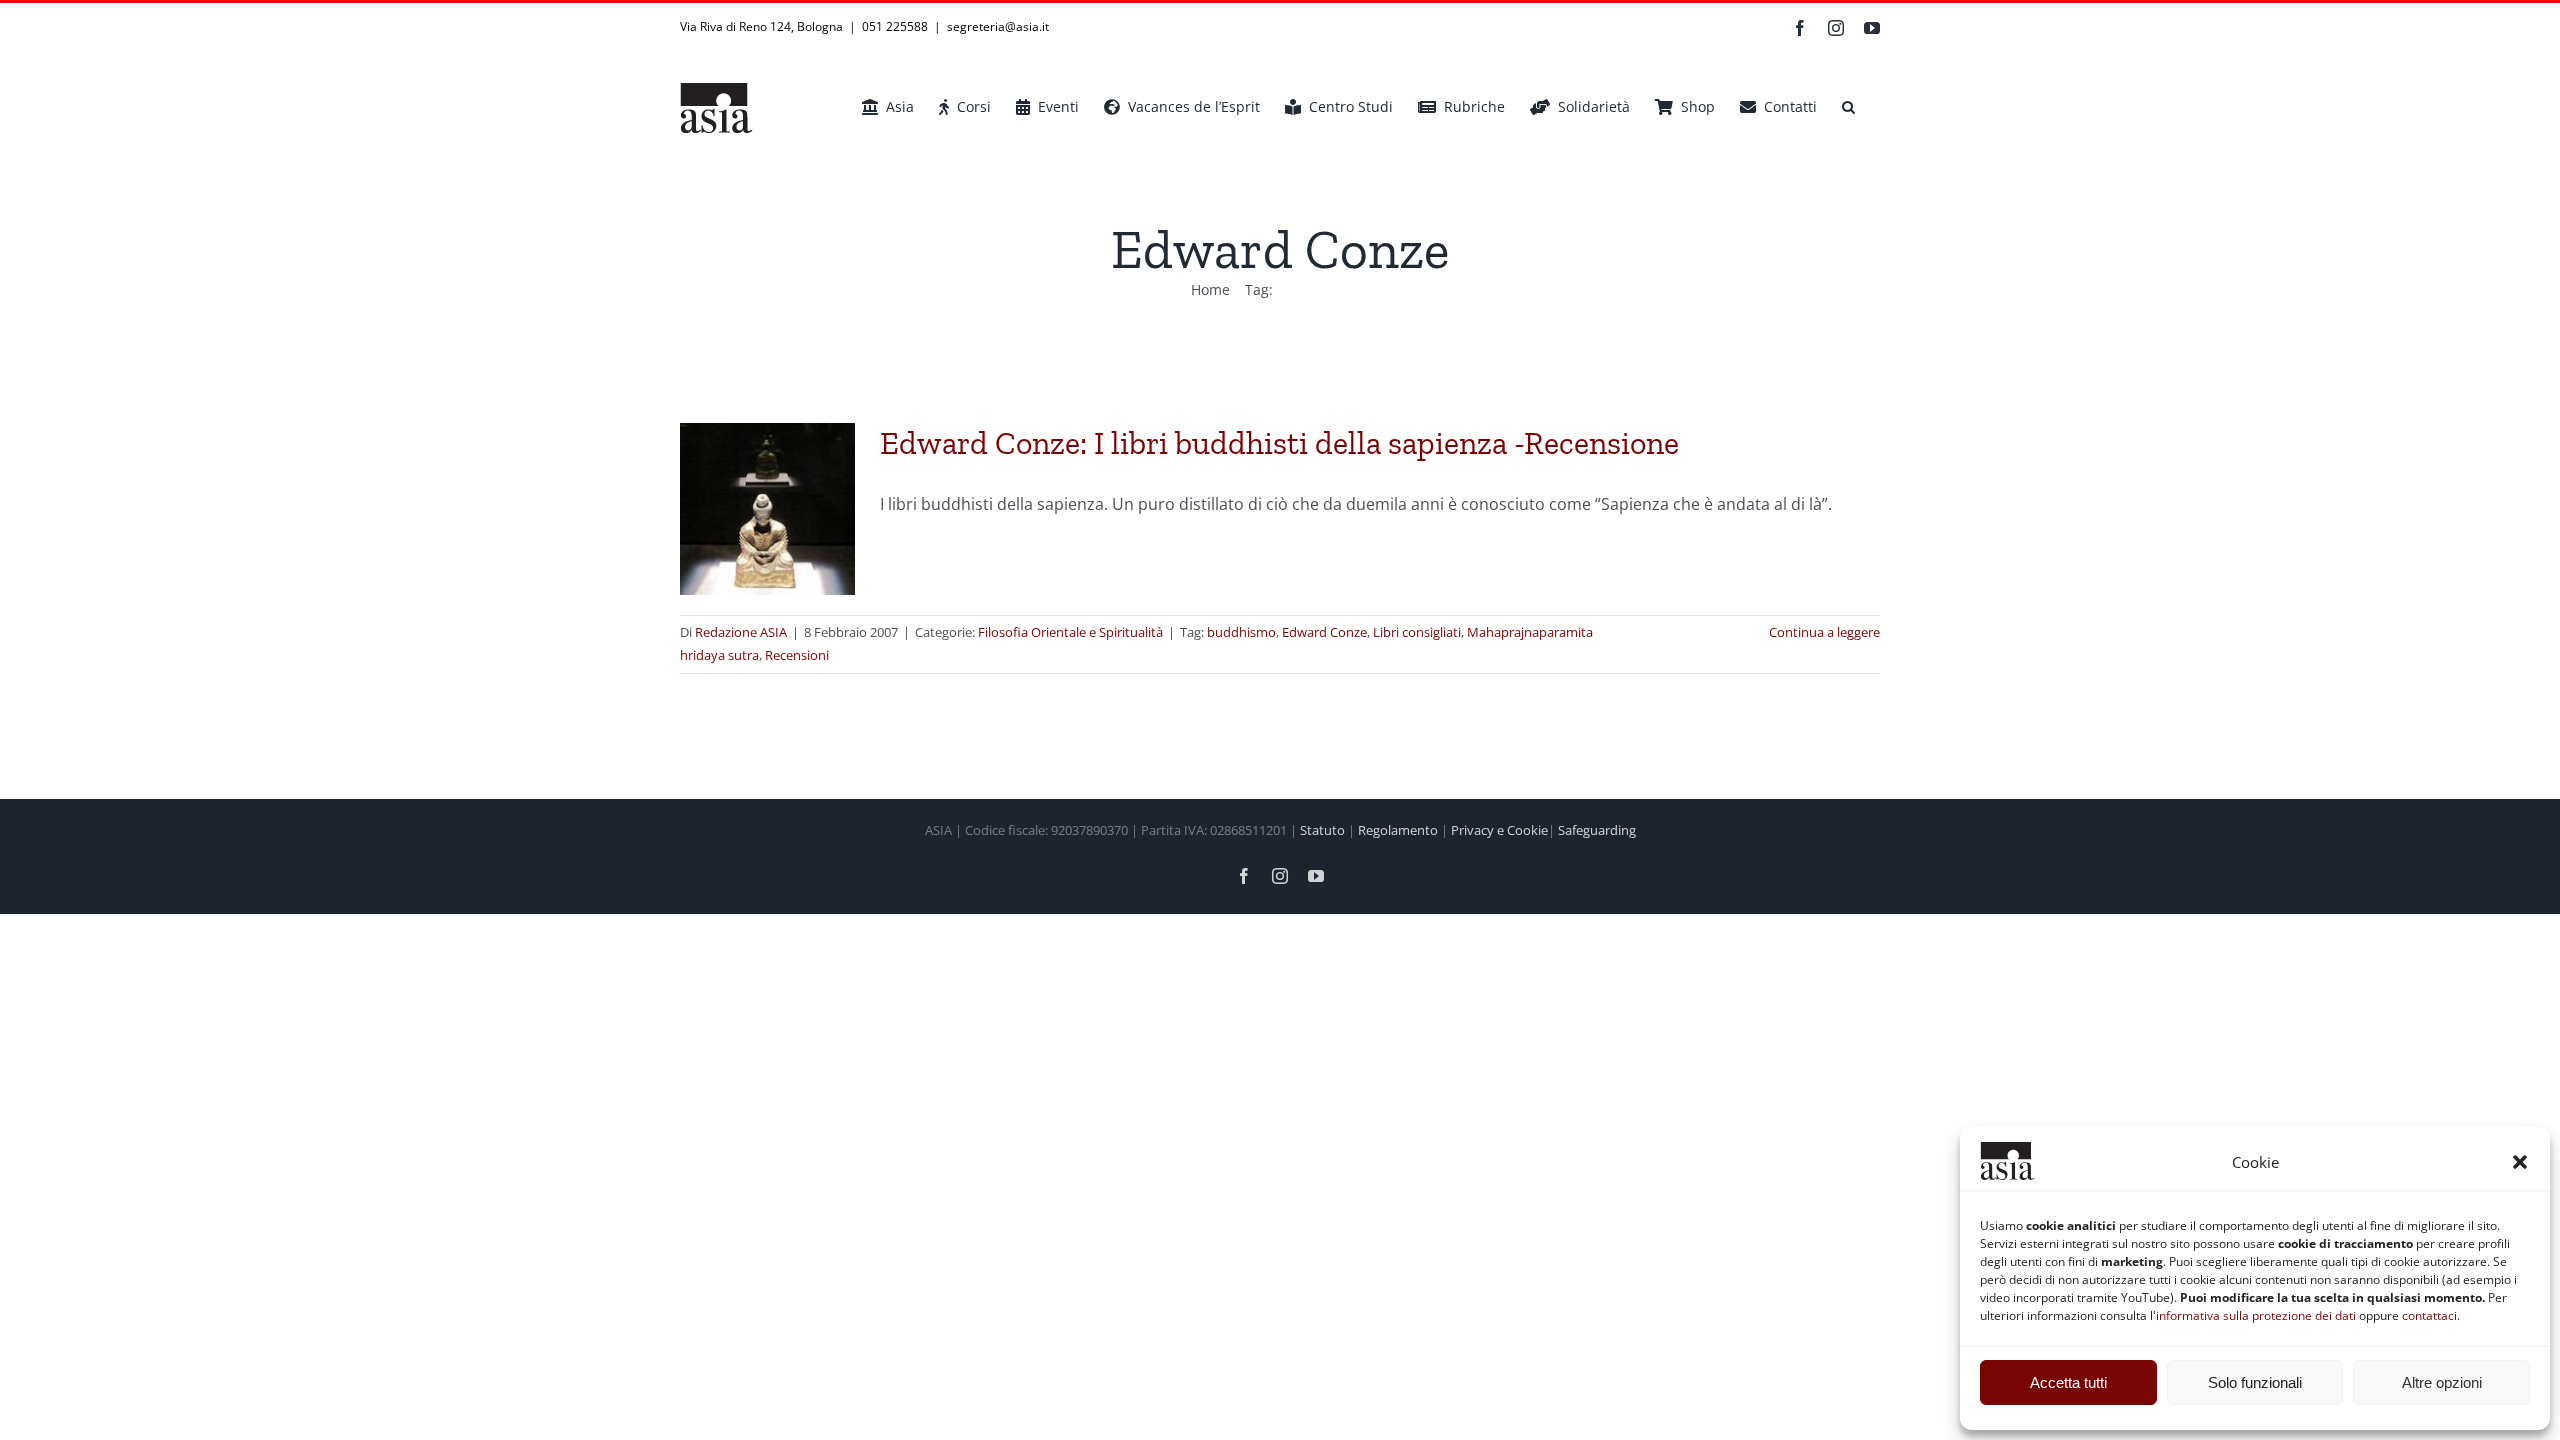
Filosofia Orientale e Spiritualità (1070, 632)
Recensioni (797, 655)
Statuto (1322, 830)
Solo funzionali (2255, 1382)
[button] (2520, 1162)
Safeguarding (1597, 830)
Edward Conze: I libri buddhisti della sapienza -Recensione (1279, 443)
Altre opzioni (2442, 1382)
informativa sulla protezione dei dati (2256, 1315)
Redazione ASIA (741, 632)
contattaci (2429, 1315)
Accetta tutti (2068, 1382)
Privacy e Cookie (1499, 830)
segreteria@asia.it (998, 26)
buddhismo (1241, 632)
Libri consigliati (1417, 632)
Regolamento (1398, 830)
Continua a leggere (1824, 632)
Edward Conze (1324, 632)
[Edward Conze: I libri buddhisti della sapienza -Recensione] (767, 509)
